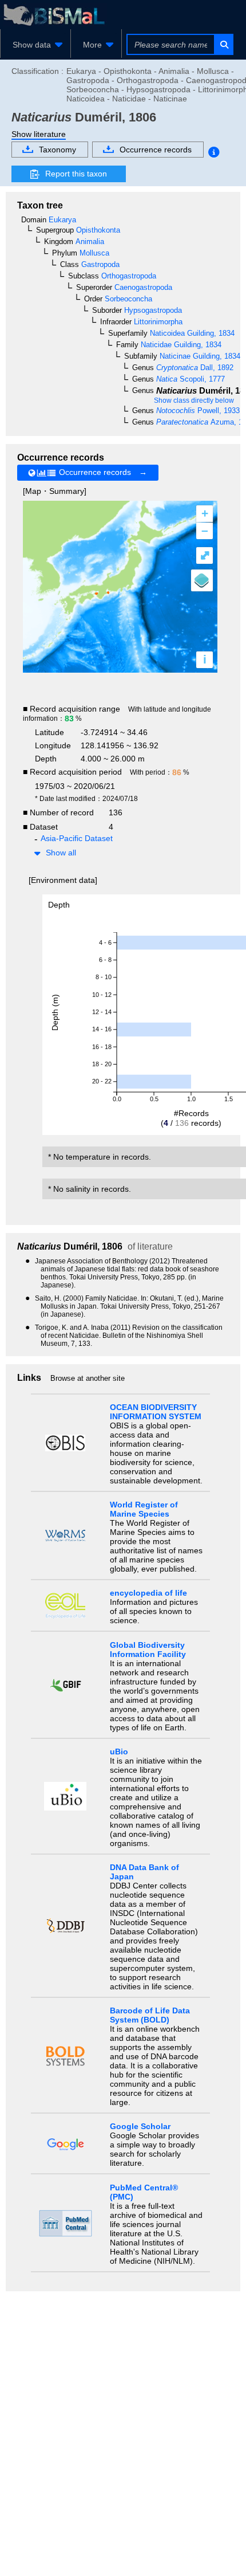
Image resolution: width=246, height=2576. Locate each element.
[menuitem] (35, 45)
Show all (61, 853)
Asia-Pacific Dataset (77, 838)
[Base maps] (202, 580)
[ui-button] (223, 44)
